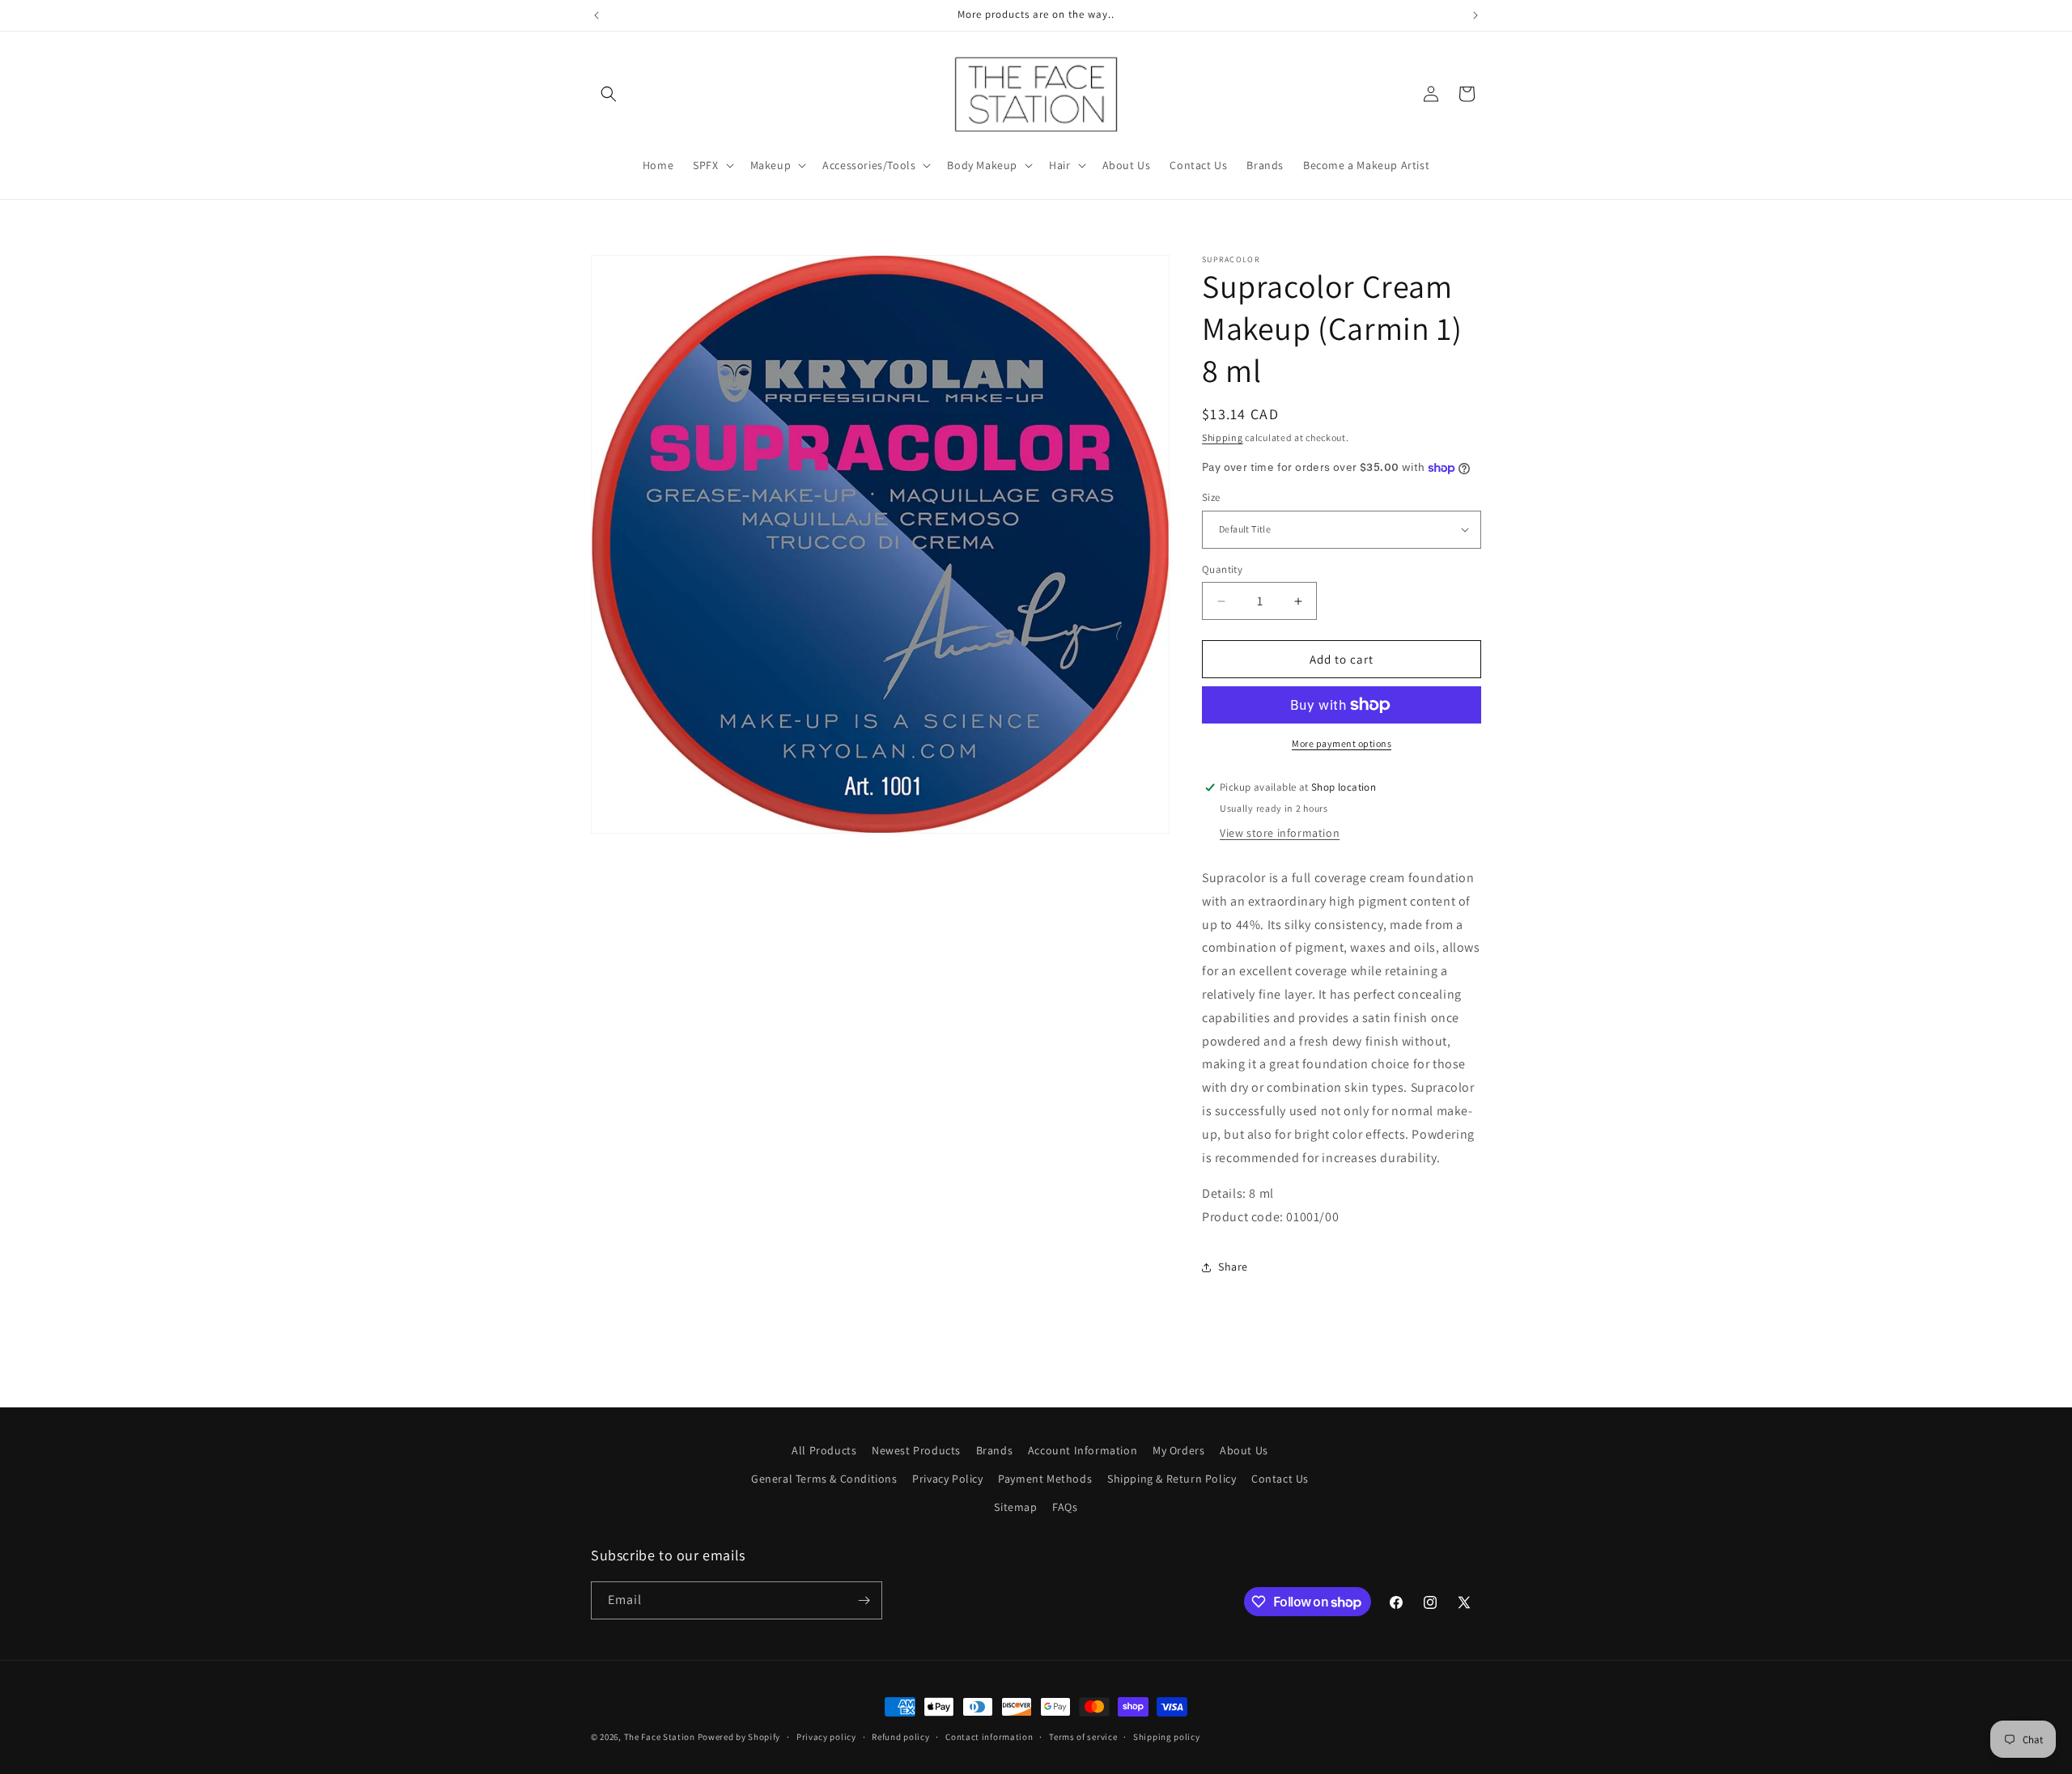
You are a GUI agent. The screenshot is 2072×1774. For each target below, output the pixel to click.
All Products (824, 1450)
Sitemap (1015, 1507)
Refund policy (900, 1737)
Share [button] (1233, 1267)
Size (1211, 497)
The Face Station (660, 1737)
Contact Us (1280, 1479)
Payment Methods (1045, 1479)
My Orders (1178, 1450)
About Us (1244, 1450)
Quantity (1222, 569)
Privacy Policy (947, 1479)
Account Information (1083, 1450)
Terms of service (1083, 1737)
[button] (609, 94)
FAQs (1065, 1507)
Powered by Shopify (739, 1737)
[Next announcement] (1475, 15)
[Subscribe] (864, 1600)
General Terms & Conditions (824, 1479)
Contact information (989, 1737)
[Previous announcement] (597, 15)
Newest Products (916, 1450)
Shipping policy (1167, 1737)
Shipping (1223, 437)
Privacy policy (826, 1737)
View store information (1280, 833)
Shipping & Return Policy (1172, 1479)
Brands (995, 1450)
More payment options (1342, 743)
